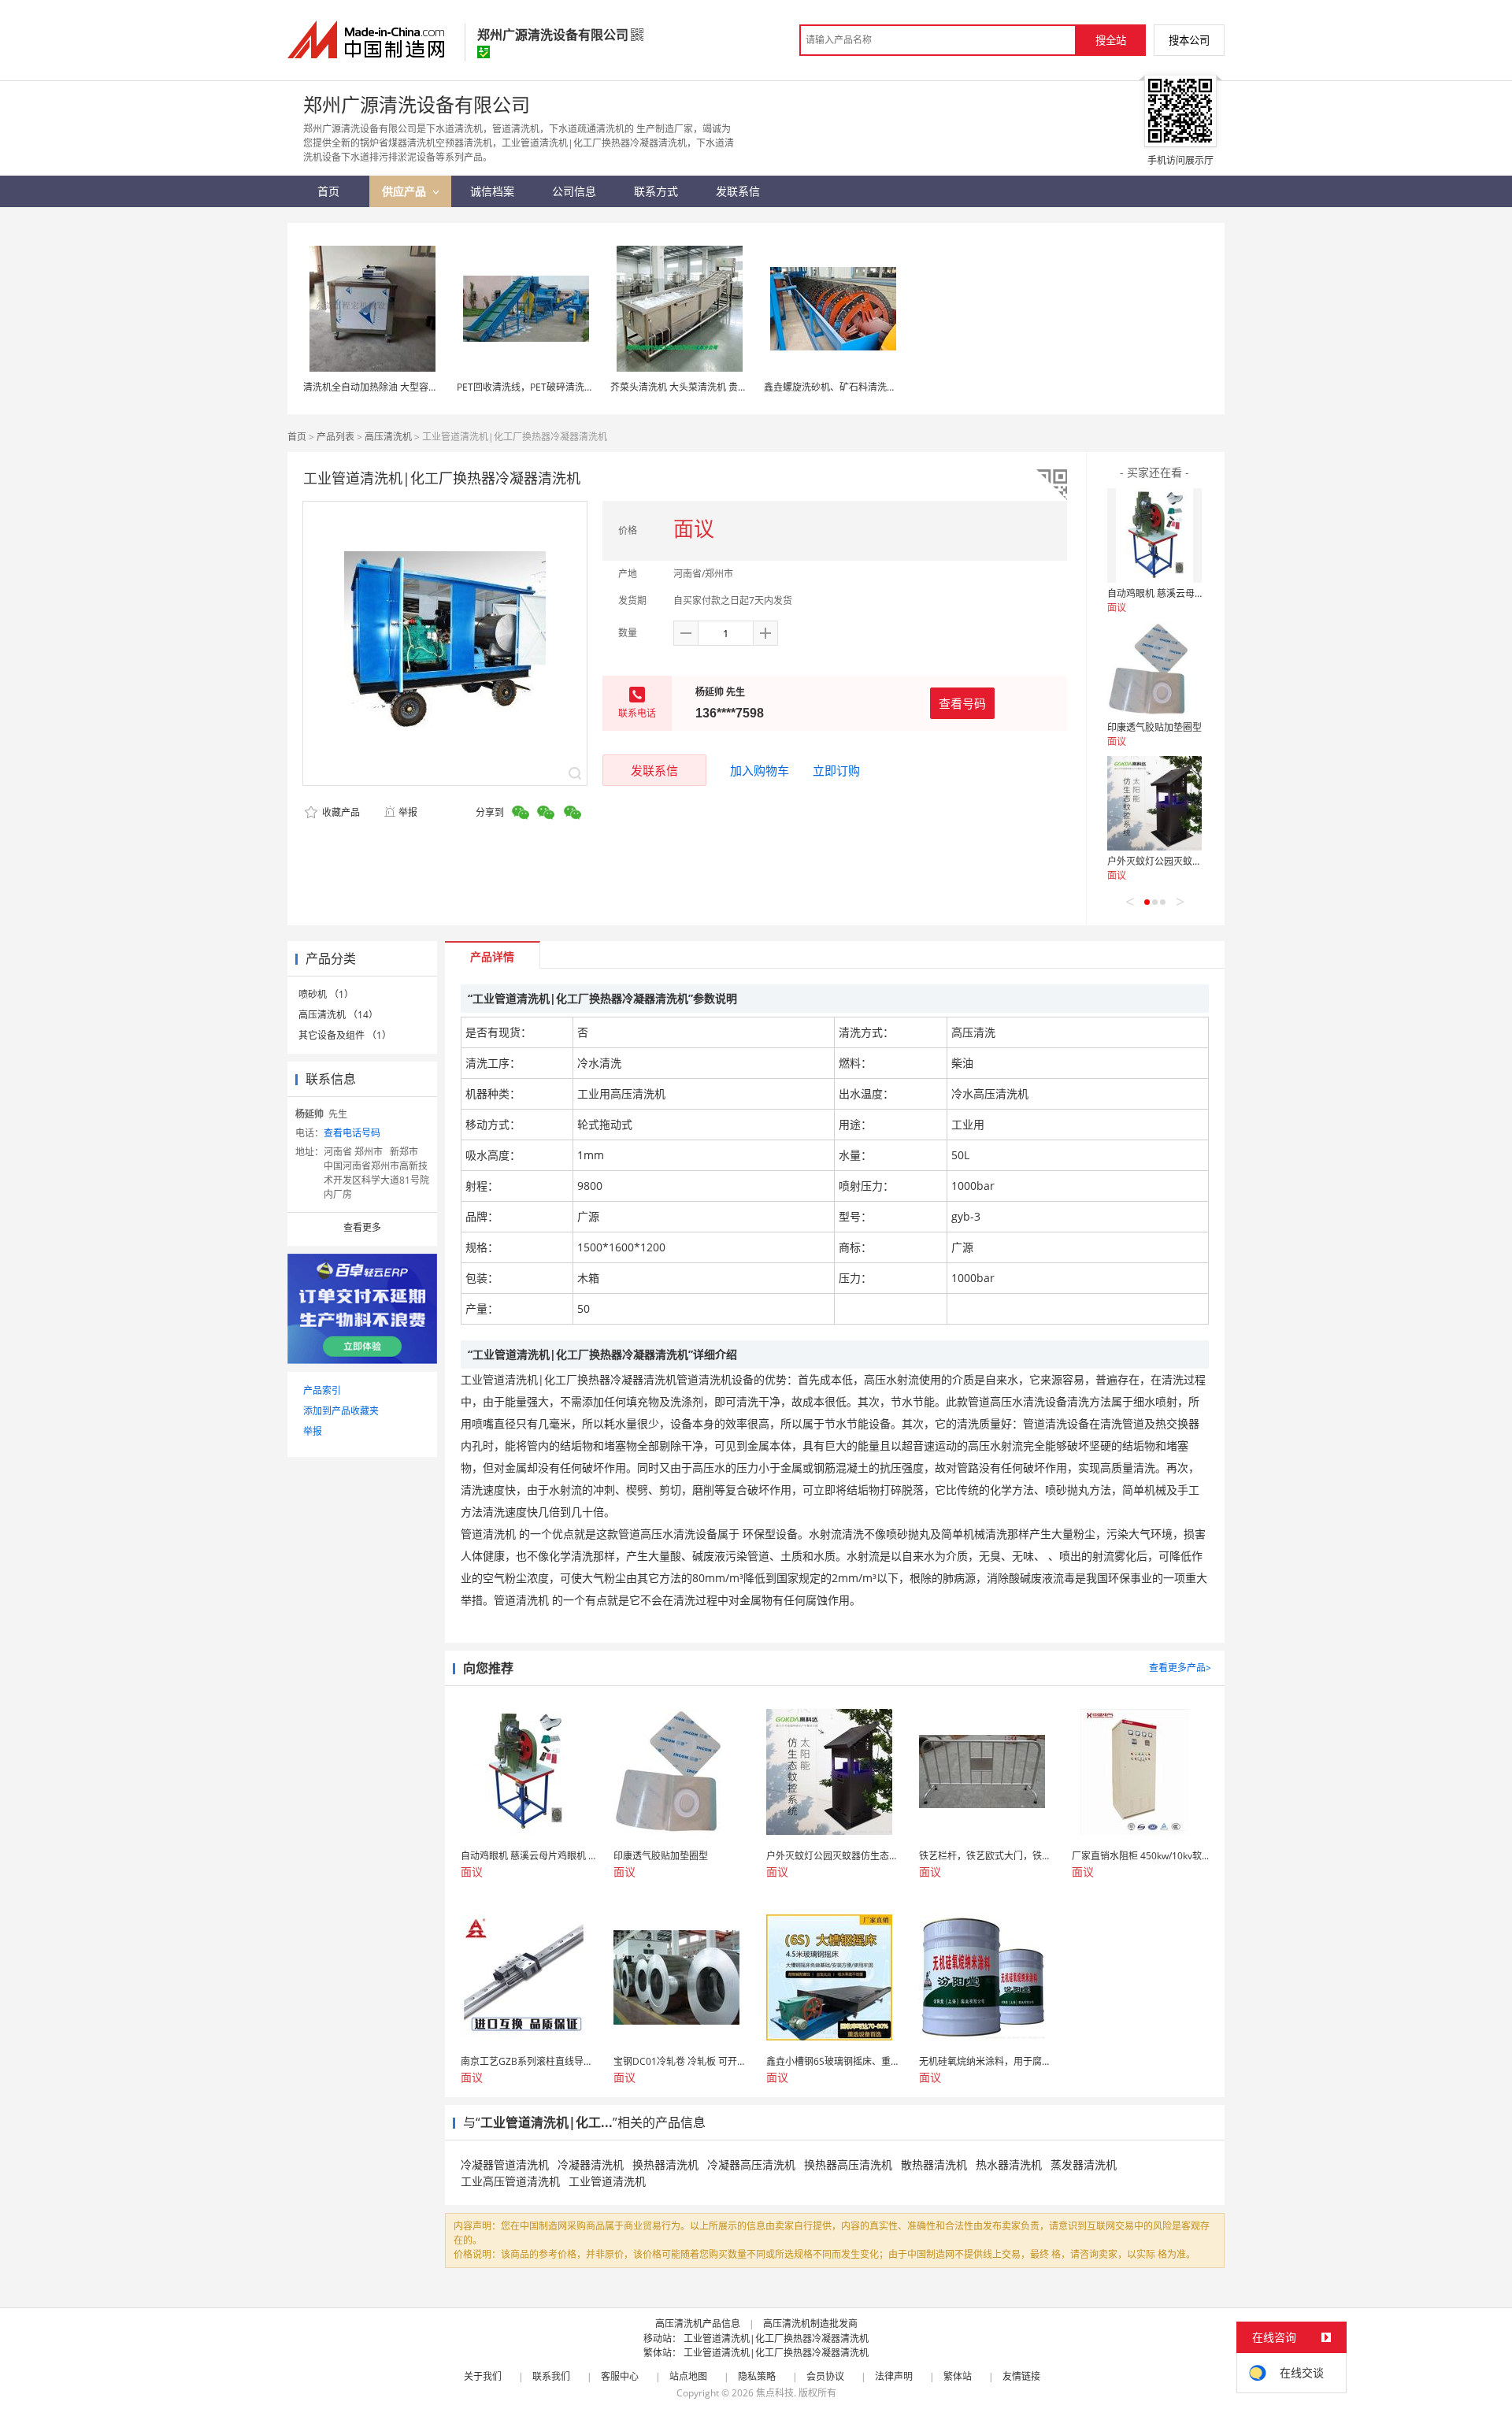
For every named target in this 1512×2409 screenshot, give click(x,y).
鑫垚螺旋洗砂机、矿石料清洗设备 (835, 387)
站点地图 (688, 2376)
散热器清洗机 (934, 2164)
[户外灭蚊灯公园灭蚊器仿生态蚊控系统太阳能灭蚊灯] (1154, 803)
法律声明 (894, 2376)
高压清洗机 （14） (338, 1015)
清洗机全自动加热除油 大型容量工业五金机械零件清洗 (418, 387)
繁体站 (958, 2376)
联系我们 (551, 2376)
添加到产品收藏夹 (341, 1411)
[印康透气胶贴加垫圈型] (1154, 669)
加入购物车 (760, 770)
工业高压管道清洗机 (510, 2181)
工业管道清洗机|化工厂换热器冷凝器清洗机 (776, 2339)
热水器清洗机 (1009, 2164)
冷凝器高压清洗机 (751, 2164)
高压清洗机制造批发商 (810, 2324)
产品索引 (322, 1390)
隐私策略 (757, 2376)
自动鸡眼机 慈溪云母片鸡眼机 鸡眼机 (1185, 593)
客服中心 (620, 2376)
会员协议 (825, 2376)
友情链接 (1021, 2376)
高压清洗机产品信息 (698, 2324)
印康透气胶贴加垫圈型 (1154, 727)
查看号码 (962, 703)
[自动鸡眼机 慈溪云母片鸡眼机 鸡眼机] (1154, 536)
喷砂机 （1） (326, 994)
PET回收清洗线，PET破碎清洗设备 (530, 387)
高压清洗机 (388, 437)
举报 (408, 812)
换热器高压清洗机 (848, 2164)
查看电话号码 (352, 1133)
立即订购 (836, 770)
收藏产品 (340, 812)
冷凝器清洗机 (591, 2164)
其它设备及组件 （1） (345, 1035)
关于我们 (483, 2376)
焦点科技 (775, 2393)
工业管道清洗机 (607, 2181)
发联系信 (654, 770)
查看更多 (362, 1227)
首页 (297, 437)
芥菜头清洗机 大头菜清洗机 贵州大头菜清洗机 (707, 387)
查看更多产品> (1180, 1668)
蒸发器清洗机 (1084, 2164)
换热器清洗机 (665, 2164)
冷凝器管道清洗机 (505, 2164)
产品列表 (335, 437)
